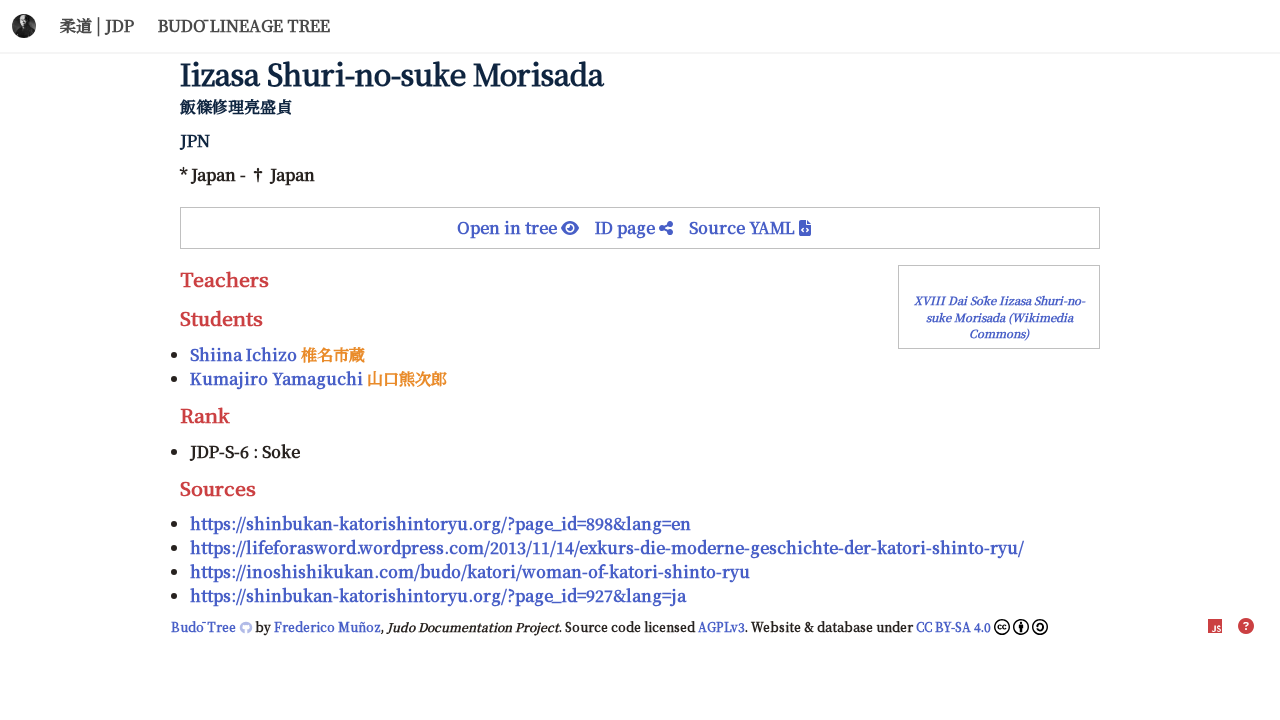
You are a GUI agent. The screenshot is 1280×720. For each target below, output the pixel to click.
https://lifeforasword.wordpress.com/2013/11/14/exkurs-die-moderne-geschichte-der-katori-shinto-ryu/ (607, 547)
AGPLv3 (721, 626)
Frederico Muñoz (327, 626)
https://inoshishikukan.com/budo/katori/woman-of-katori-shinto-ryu (470, 571)
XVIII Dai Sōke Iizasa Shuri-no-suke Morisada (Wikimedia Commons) (999, 317)
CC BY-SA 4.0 (953, 626)
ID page (627, 227)
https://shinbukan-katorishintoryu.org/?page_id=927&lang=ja (438, 595)
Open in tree (509, 227)
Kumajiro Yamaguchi (276, 378)
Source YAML (744, 227)
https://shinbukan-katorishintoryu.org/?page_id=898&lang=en (440, 523)
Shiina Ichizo (243, 354)
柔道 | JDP (97, 25)
